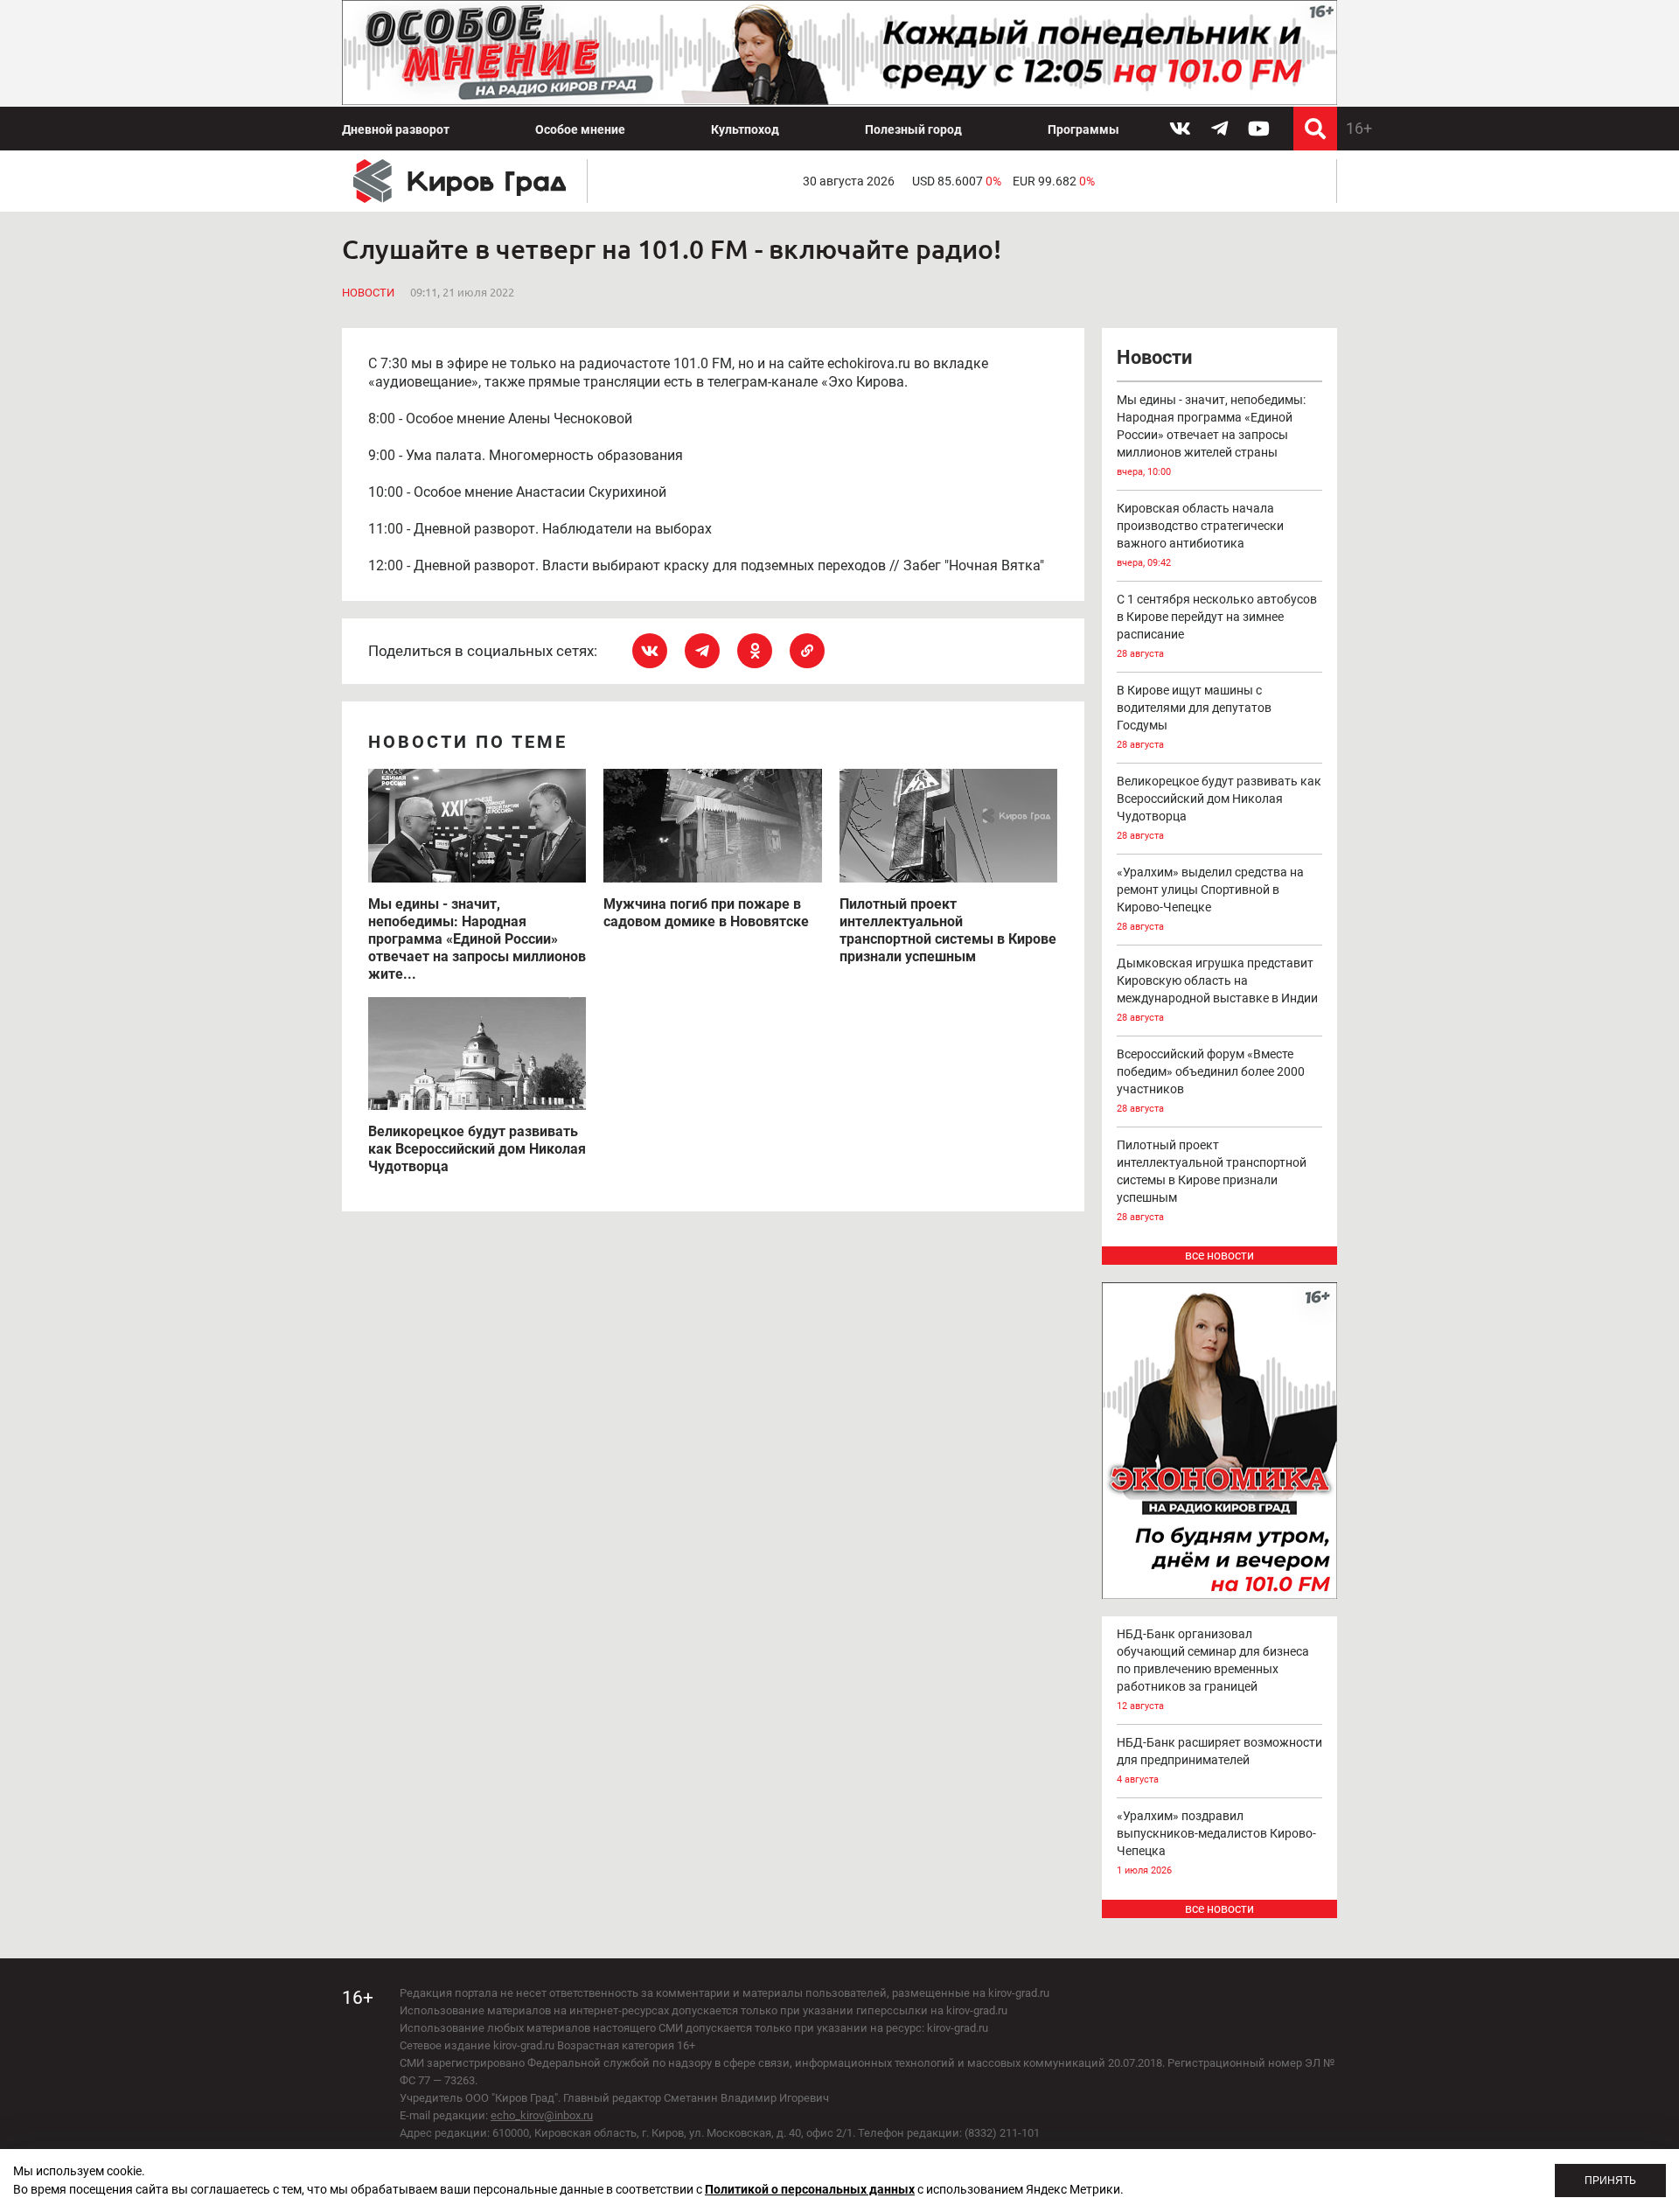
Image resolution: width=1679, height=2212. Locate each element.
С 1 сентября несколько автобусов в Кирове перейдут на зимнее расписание (1217, 626)
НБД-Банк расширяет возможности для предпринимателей (1219, 1760)
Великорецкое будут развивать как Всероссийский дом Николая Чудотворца (1219, 808)
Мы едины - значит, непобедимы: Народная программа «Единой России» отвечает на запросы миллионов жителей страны (1211, 435)
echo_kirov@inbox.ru (542, 2115)
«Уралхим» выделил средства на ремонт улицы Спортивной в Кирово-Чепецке (1210, 899)
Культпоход (745, 129)
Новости (368, 293)
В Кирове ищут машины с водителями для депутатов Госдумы (1194, 717)
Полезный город (913, 129)
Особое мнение (580, 129)
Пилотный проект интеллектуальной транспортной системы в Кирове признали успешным (1212, 1180)
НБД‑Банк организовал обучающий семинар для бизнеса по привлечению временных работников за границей (1213, 1669)
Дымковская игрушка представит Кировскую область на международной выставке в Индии (1217, 990)
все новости (1219, 1255)
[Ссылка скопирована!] (807, 651)
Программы (1083, 129)
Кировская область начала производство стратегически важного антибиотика (1200, 535)
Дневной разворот (396, 129)
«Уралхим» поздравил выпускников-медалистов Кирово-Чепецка (1216, 1842)
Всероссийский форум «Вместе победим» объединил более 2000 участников (1211, 1081)
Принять (1610, 2181)
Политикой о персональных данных (810, 2189)
